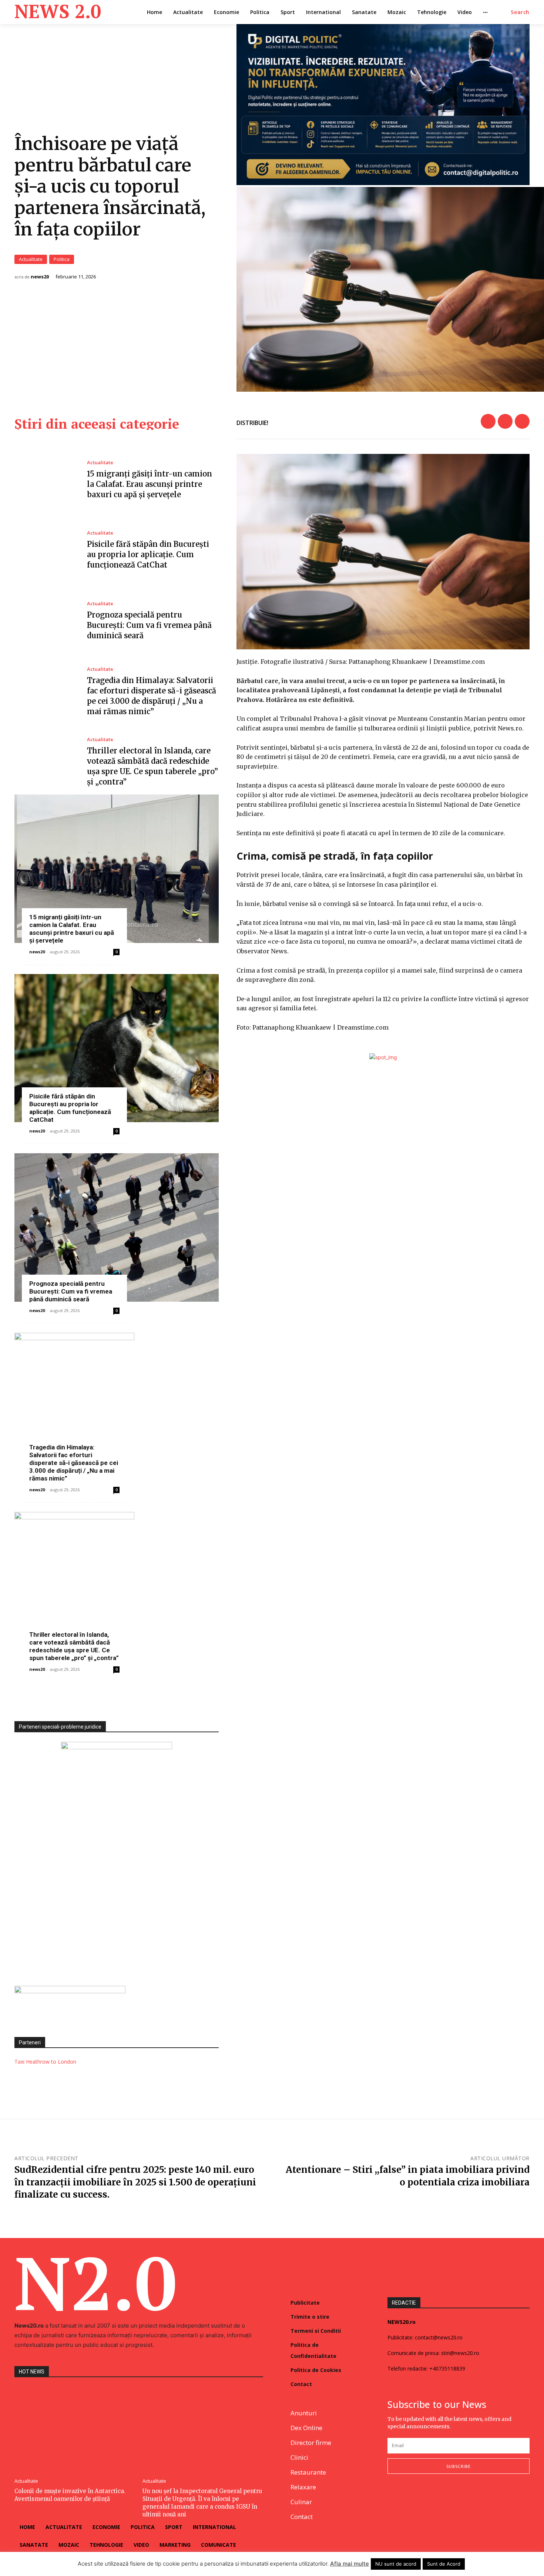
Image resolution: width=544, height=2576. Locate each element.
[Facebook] (488, 421)
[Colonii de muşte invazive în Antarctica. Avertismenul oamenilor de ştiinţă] (75, 2429)
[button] (520, 12)
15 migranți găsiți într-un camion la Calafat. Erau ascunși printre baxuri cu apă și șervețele (150, 484)
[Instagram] (409, 2498)
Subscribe (459, 2466)
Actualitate (31, 259)
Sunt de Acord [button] (444, 2564)
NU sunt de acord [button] (396, 2564)
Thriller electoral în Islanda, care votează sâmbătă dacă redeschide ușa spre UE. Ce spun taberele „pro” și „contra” (74, 1646)
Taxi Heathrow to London (45, 2062)
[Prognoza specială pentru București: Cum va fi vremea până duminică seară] (45, 621)
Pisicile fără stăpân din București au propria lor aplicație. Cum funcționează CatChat (148, 554)
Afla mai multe (350, 2564)
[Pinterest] (522, 421)
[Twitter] (505, 421)
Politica (62, 259)
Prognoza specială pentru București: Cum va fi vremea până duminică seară (149, 625)
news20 (40, 277)
